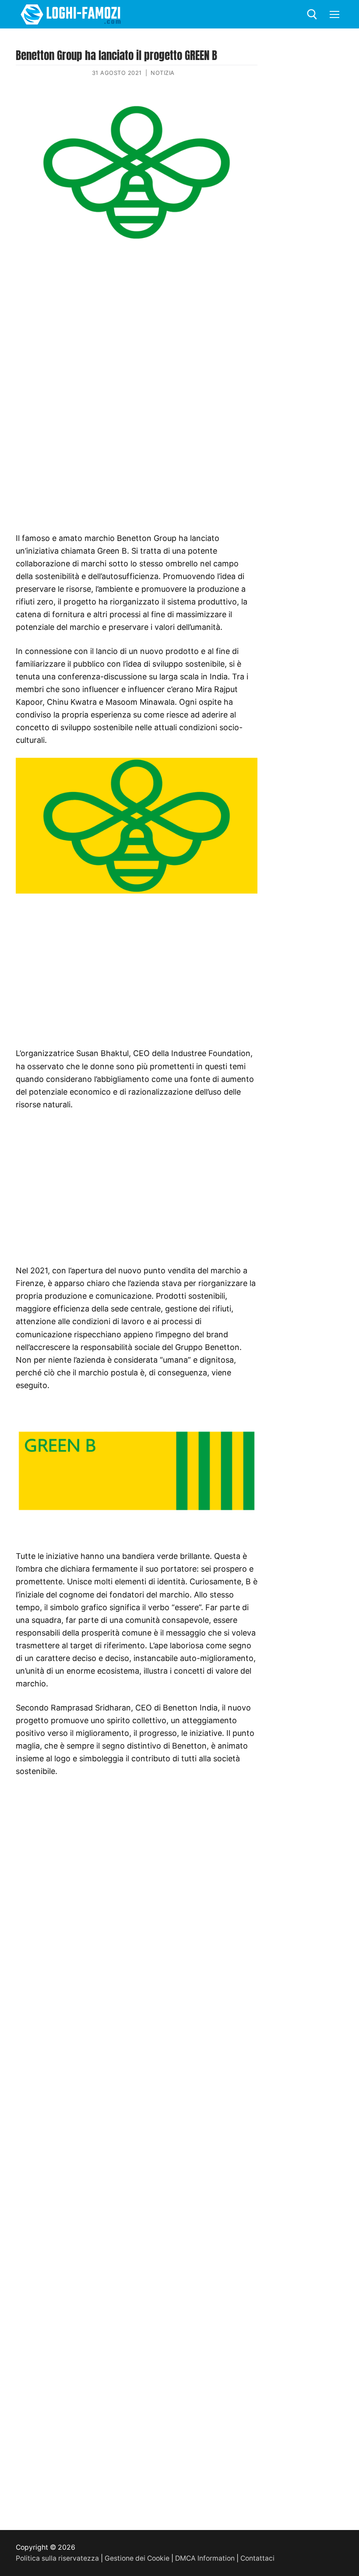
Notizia (163, 73)
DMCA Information (205, 2558)
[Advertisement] (137, 317)
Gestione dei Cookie (137, 2558)
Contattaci (257, 2558)
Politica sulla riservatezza (57, 2558)
